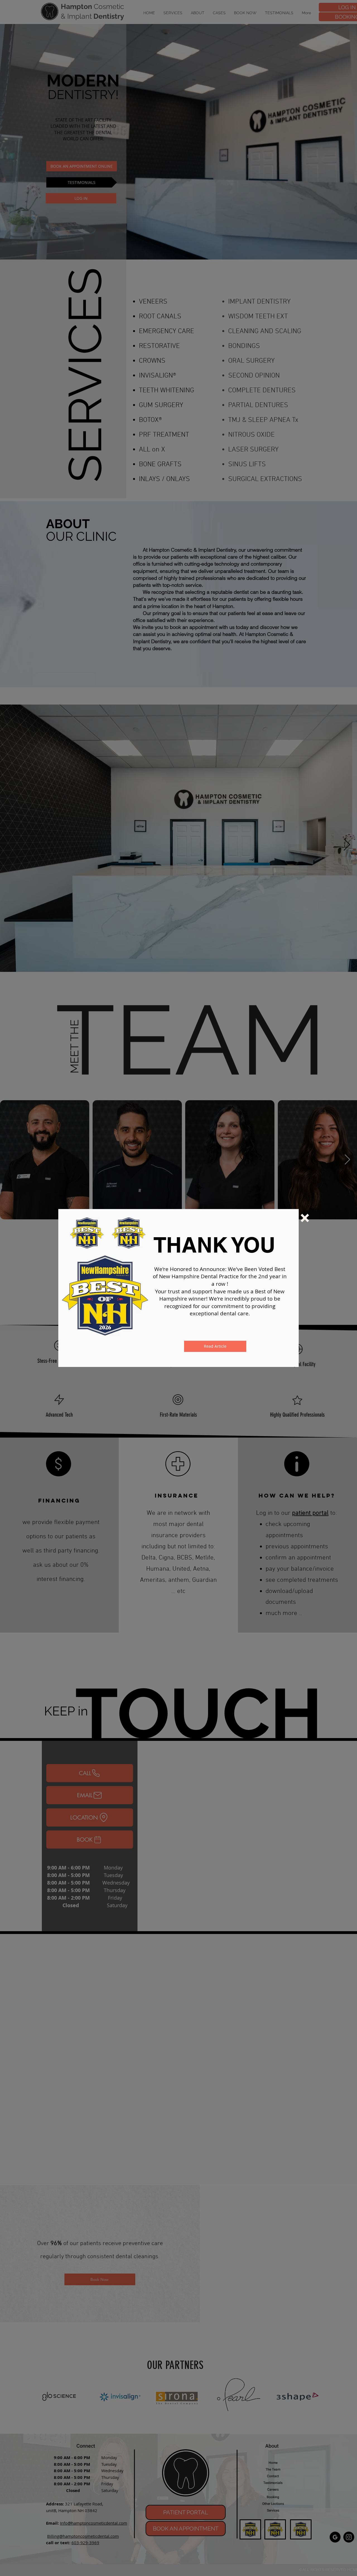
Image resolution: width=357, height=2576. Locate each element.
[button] (305, 1218)
